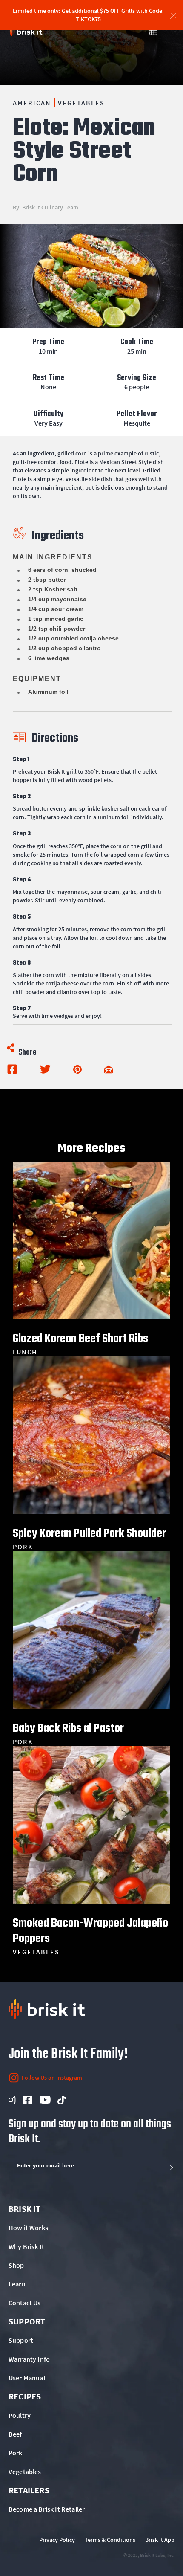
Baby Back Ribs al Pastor (68, 1727)
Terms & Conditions (110, 2540)
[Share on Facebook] (12, 1069)
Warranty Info (29, 2359)
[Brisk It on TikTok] (62, 2100)
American (32, 103)
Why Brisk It (26, 2246)
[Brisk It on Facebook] (27, 2100)
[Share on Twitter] (45, 1069)
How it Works (28, 2228)
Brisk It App (160, 2540)
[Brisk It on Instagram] (11, 2100)
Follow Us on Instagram (52, 2078)
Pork (16, 2453)
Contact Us (25, 2303)
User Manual (27, 2378)
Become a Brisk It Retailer (47, 2509)
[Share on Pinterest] (77, 1069)
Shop (16, 2265)
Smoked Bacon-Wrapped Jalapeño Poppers (90, 1930)
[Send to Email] (109, 1069)
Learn (17, 2284)
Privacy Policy (57, 2540)
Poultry (20, 2415)
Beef (15, 2434)
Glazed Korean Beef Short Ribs (80, 1338)
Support (21, 2340)
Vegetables (81, 103)
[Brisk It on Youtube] (45, 2100)
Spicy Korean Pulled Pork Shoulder (89, 1533)
